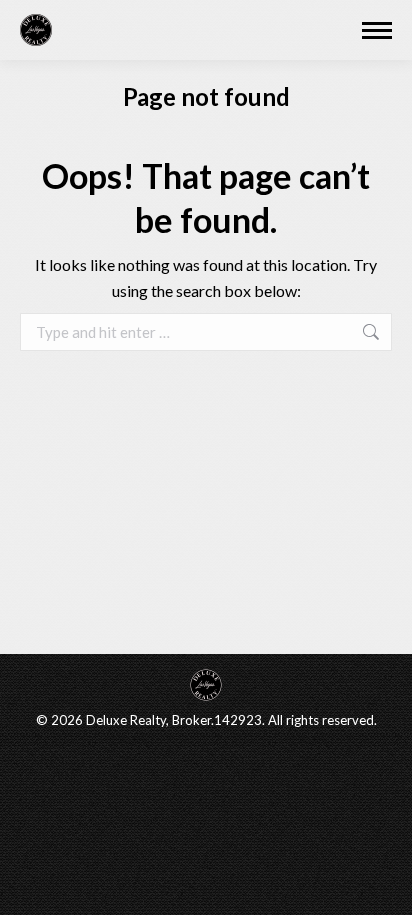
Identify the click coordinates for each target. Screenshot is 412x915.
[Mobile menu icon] (377, 30)
